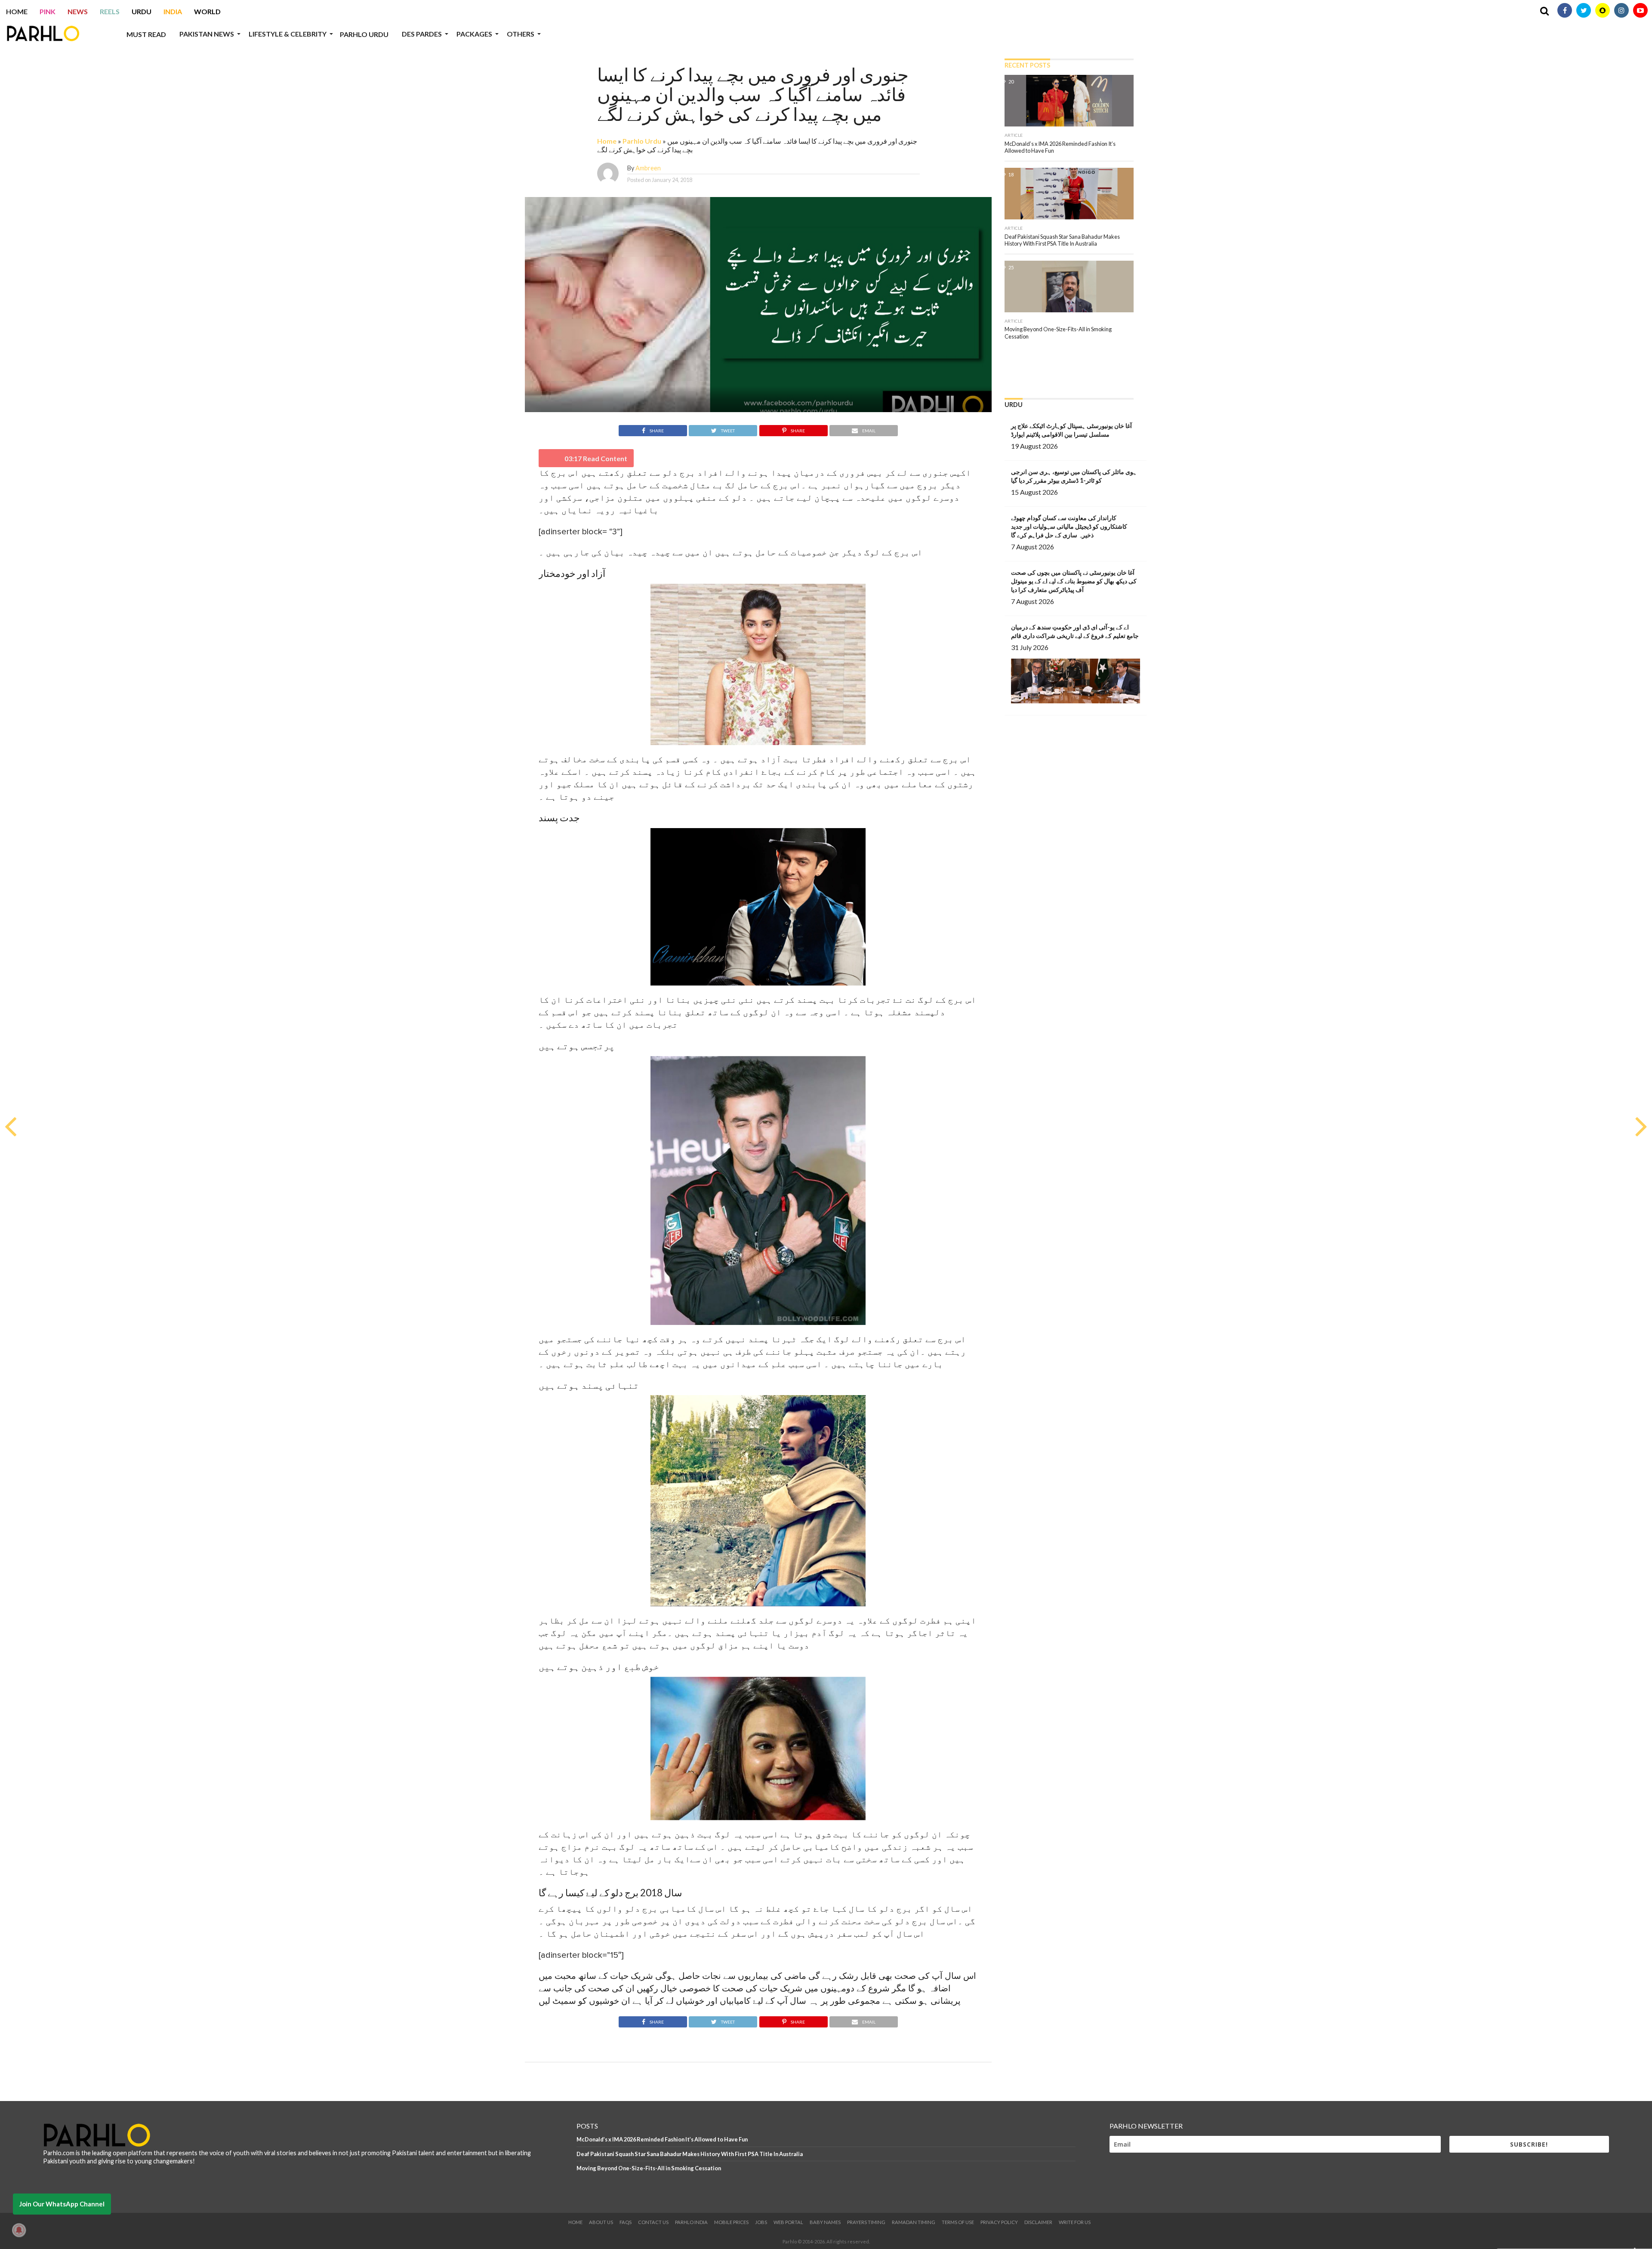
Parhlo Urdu (364, 34)
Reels (110, 11)
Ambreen (648, 168)
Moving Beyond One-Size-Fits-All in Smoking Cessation (649, 2168)
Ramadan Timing (914, 2222)
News (78, 11)
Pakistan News (207, 34)
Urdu (142, 11)
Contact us (653, 2222)
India (173, 11)
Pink (48, 11)
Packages (474, 34)
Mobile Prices (731, 2222)
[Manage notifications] (19, 2230)
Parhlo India (691, 2222)
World (207, 11)
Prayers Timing (866, 2222)
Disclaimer (1038, 2222)
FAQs (626, 2222)
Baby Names (825, 2222)
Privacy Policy (999, 2222)
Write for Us (1075, 2222)
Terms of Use (958, 2222)
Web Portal (788, 2222)
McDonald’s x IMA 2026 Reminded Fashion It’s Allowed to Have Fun (662, 2139)
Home (17, 11)
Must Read (146, 34)
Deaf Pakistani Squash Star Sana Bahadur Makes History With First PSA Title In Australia (690, 2154)
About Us (601, 2222)
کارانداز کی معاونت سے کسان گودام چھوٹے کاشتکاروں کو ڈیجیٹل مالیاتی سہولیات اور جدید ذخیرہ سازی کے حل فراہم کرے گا (1069, 526)
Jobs (761, 2222)
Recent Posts (1027, 65)
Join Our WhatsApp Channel (62, 2204)
